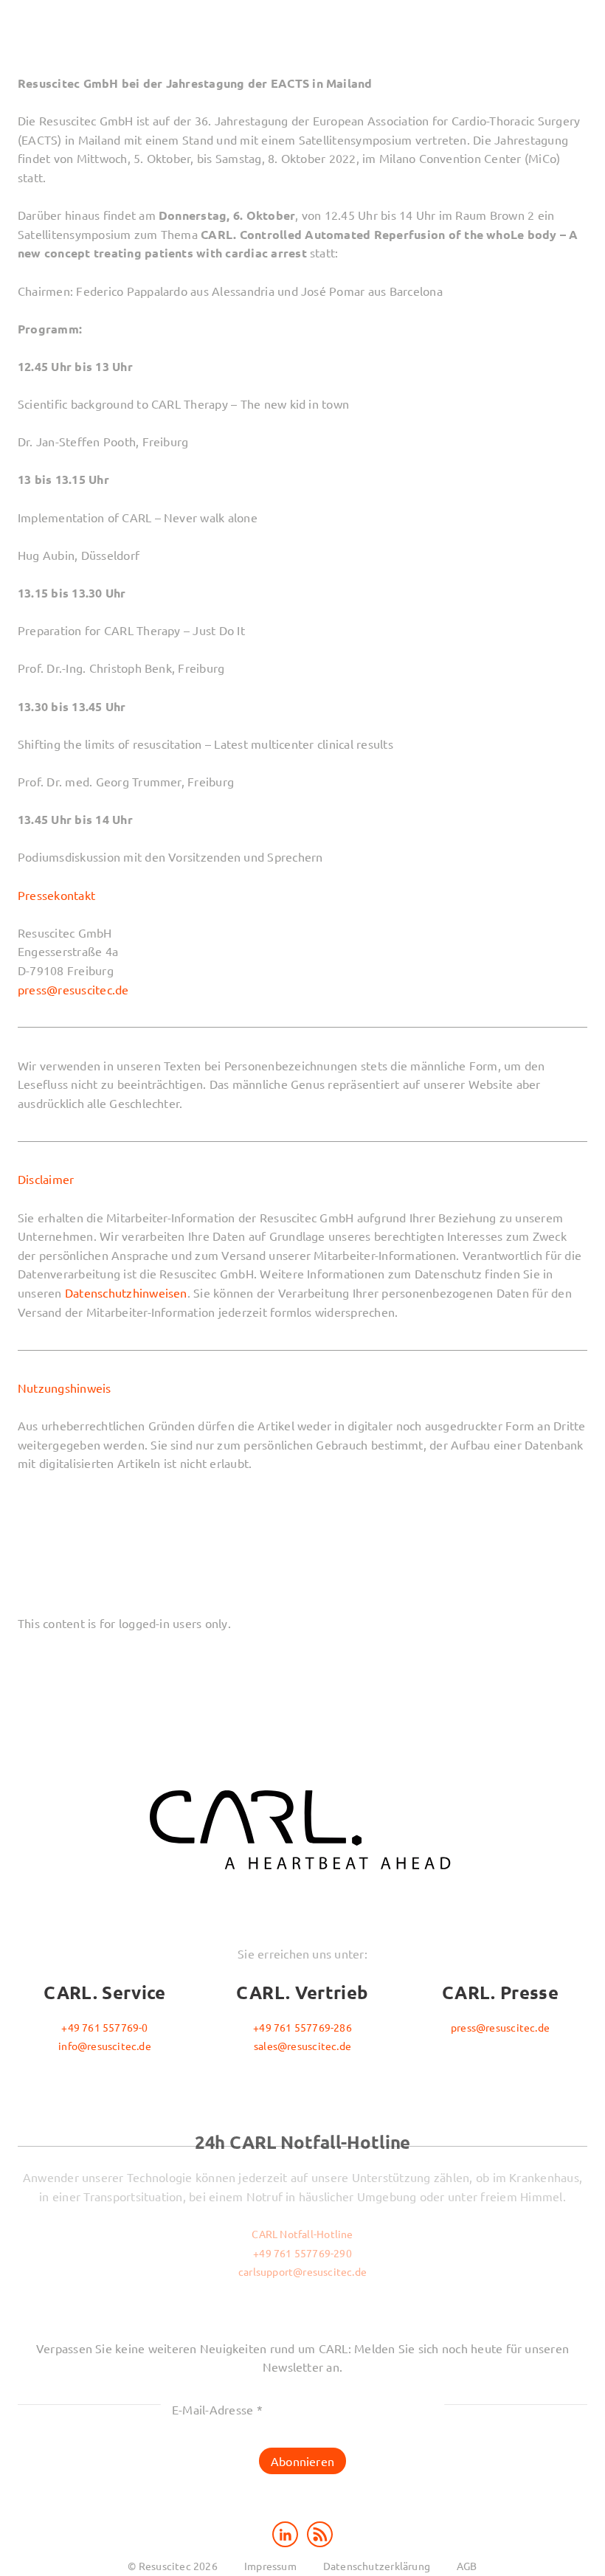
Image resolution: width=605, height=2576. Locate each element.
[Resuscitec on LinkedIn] (287, 2532)
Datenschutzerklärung (377, 2566)
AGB (467, 2566)
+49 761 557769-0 (104, 2027)
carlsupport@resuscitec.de (302, 2271)
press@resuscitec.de (73, 989)
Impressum (270, 2566)
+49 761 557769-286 (302, 2027)
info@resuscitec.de (105, 2046)
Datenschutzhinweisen (126, 1292)
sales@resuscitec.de (302, 2046)
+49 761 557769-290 (302, 2253)
